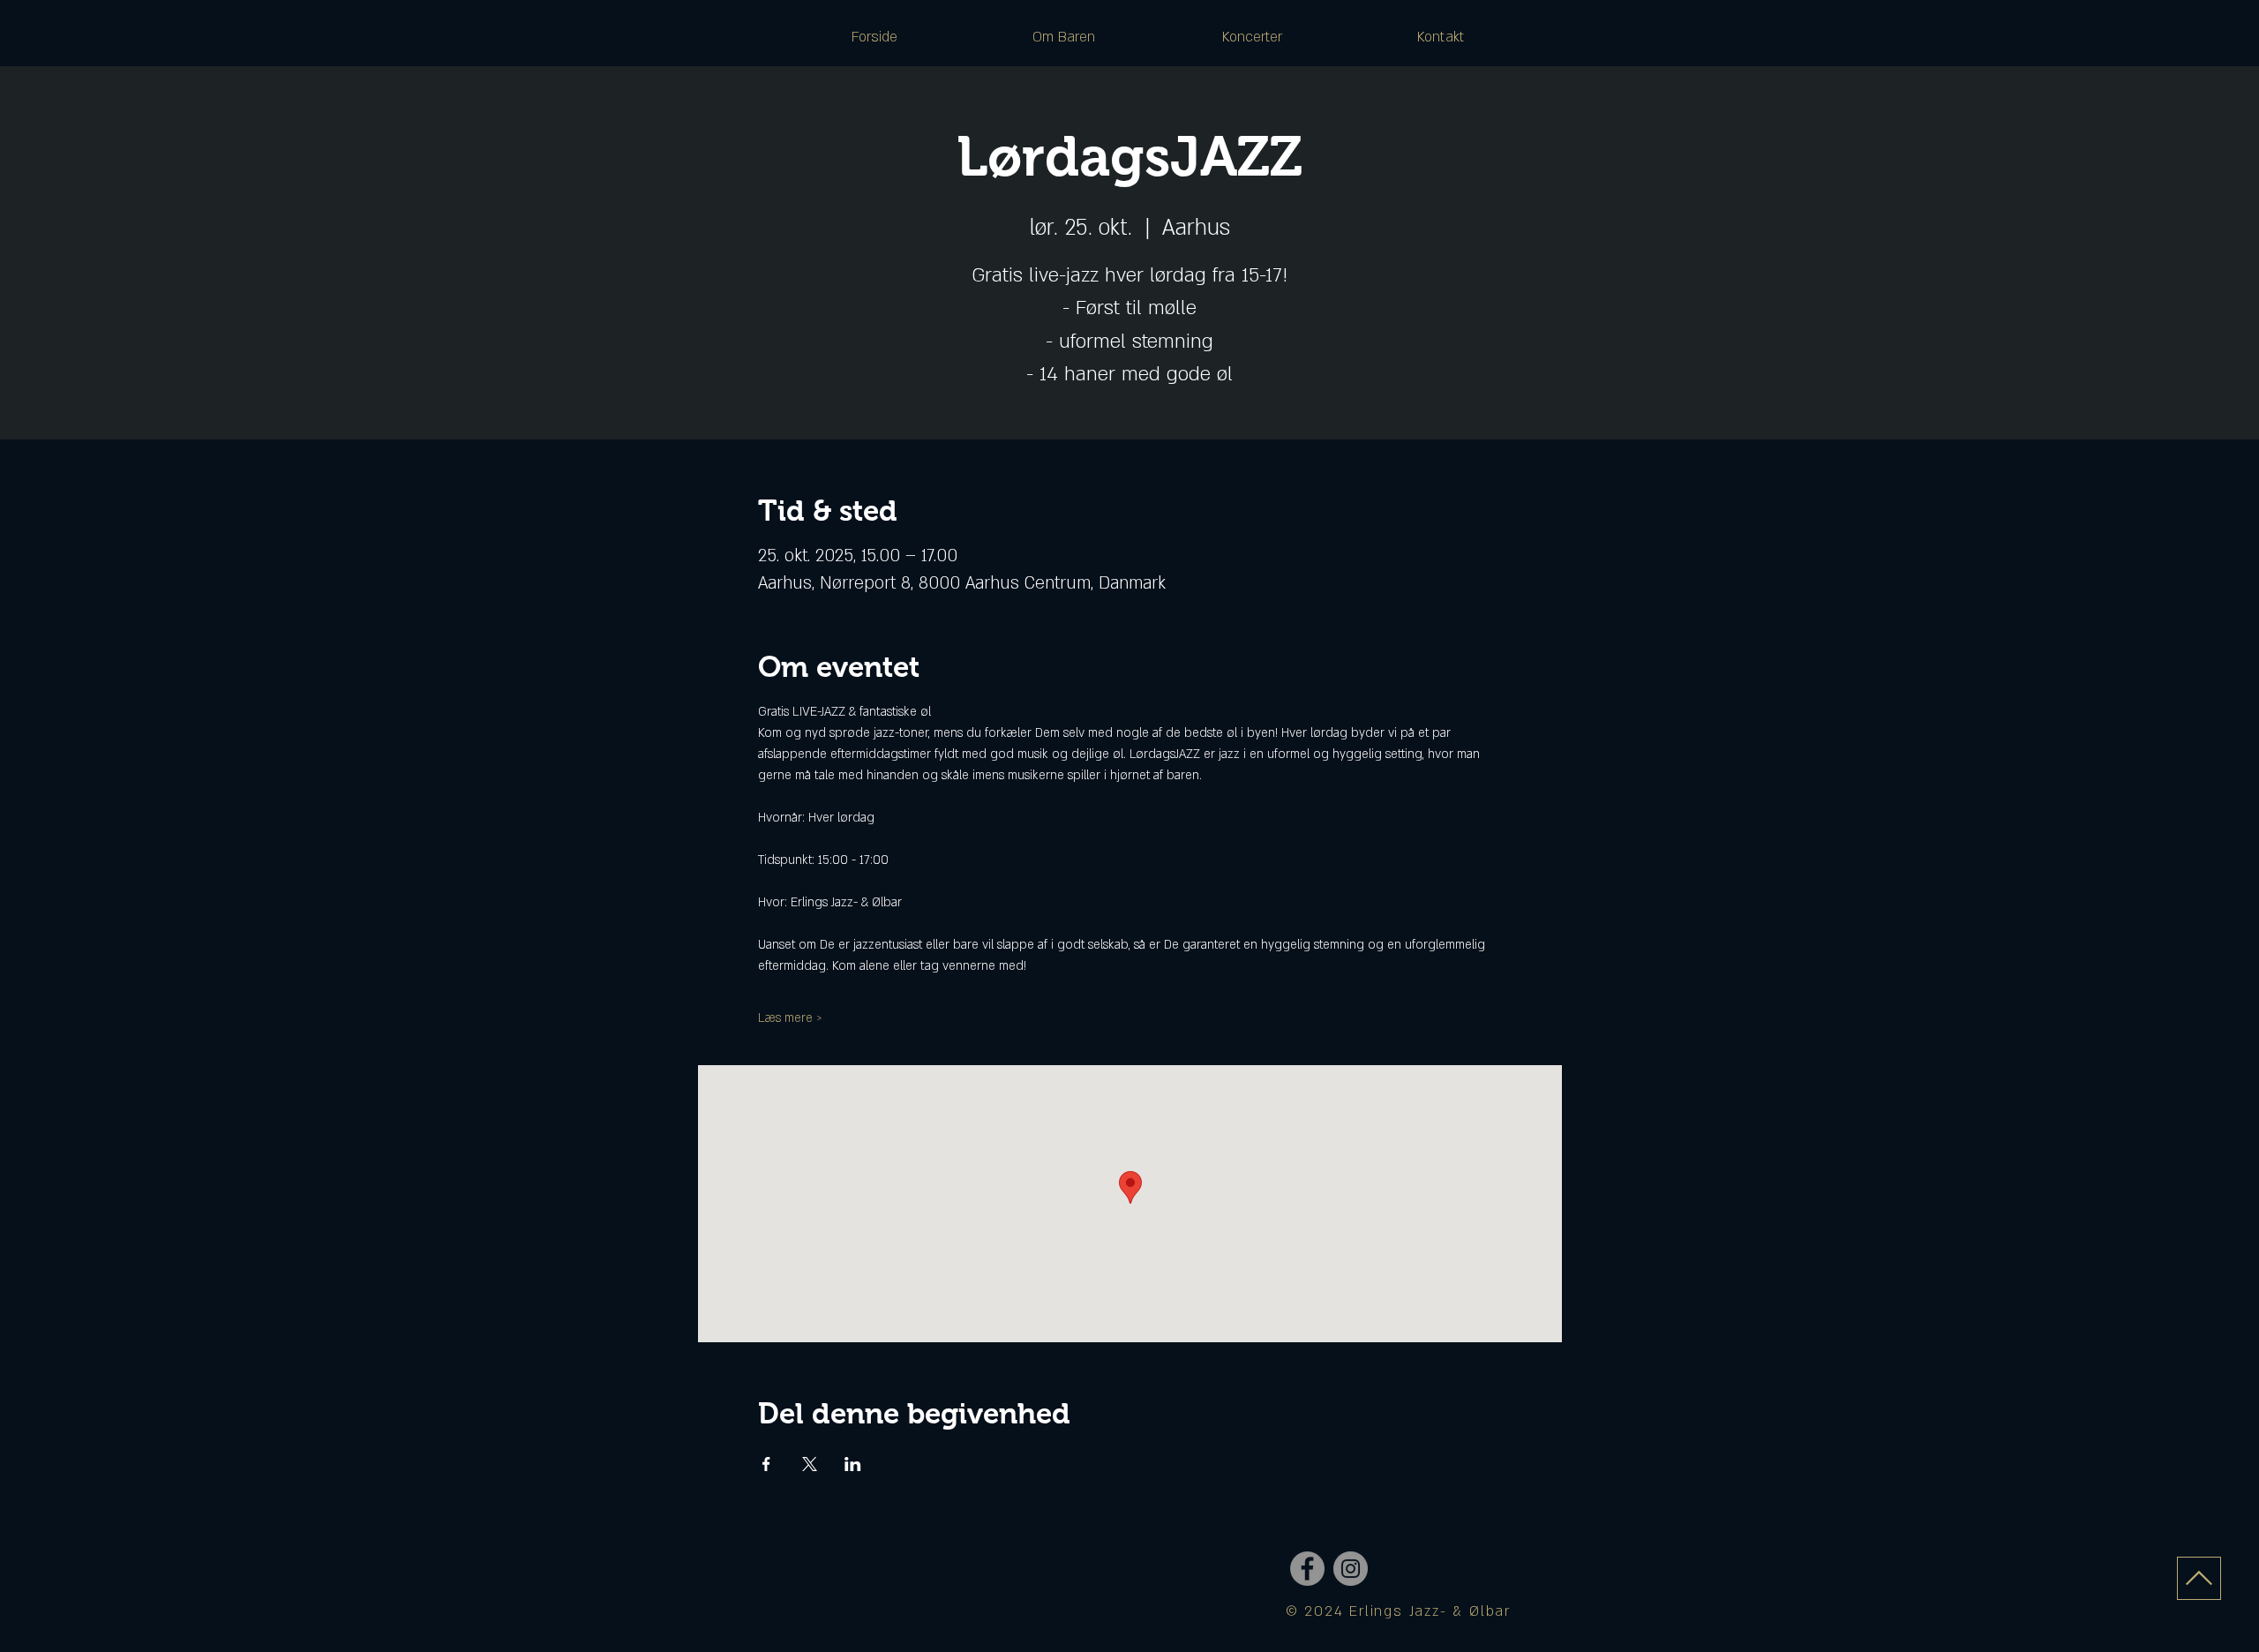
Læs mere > (790, 1018)
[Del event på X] (810, 1464)
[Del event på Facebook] (766, 1464)
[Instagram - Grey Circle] (1351, 1569)
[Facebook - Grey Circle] (1307, 1569)
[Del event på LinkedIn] (853, 1464)
